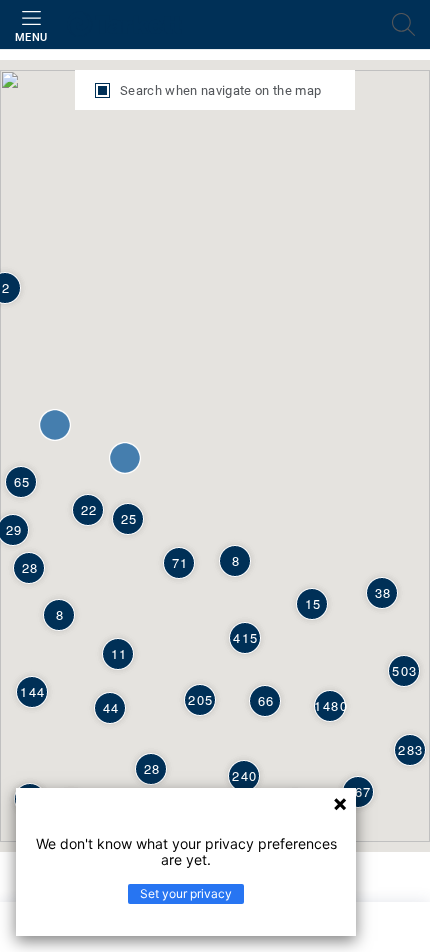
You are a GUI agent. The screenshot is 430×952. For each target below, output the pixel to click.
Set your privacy (186, 893)
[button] (55, 425)
